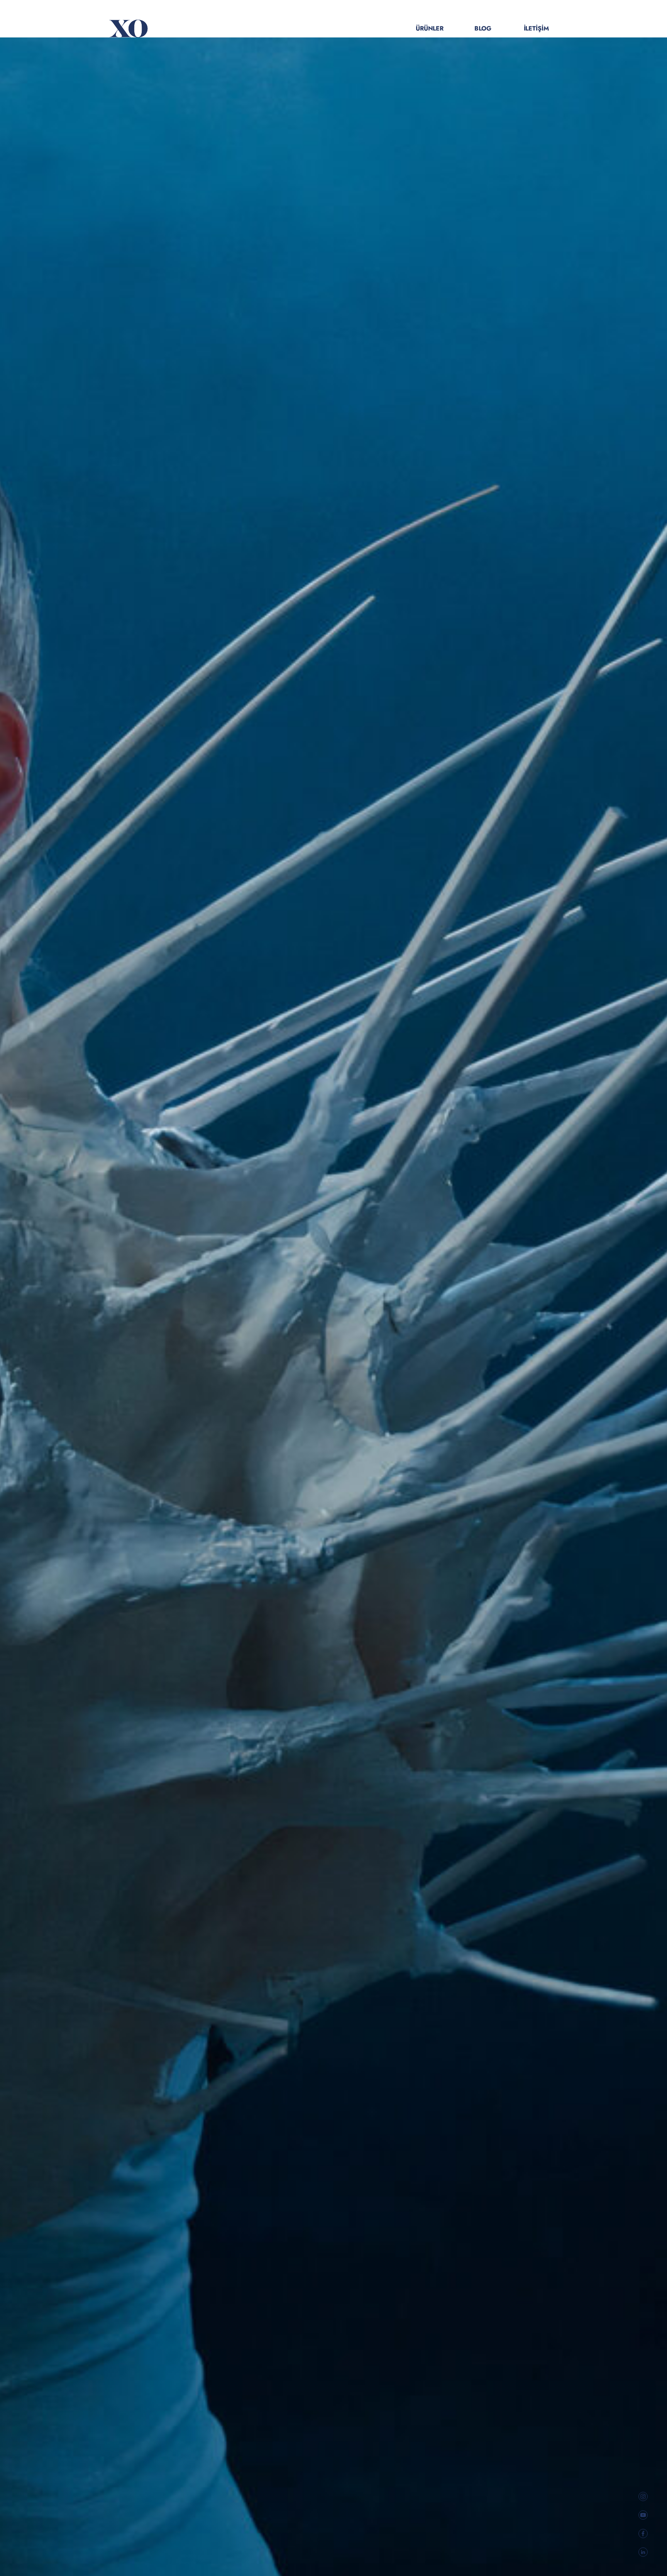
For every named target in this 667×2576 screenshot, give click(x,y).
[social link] (643, 2496)
